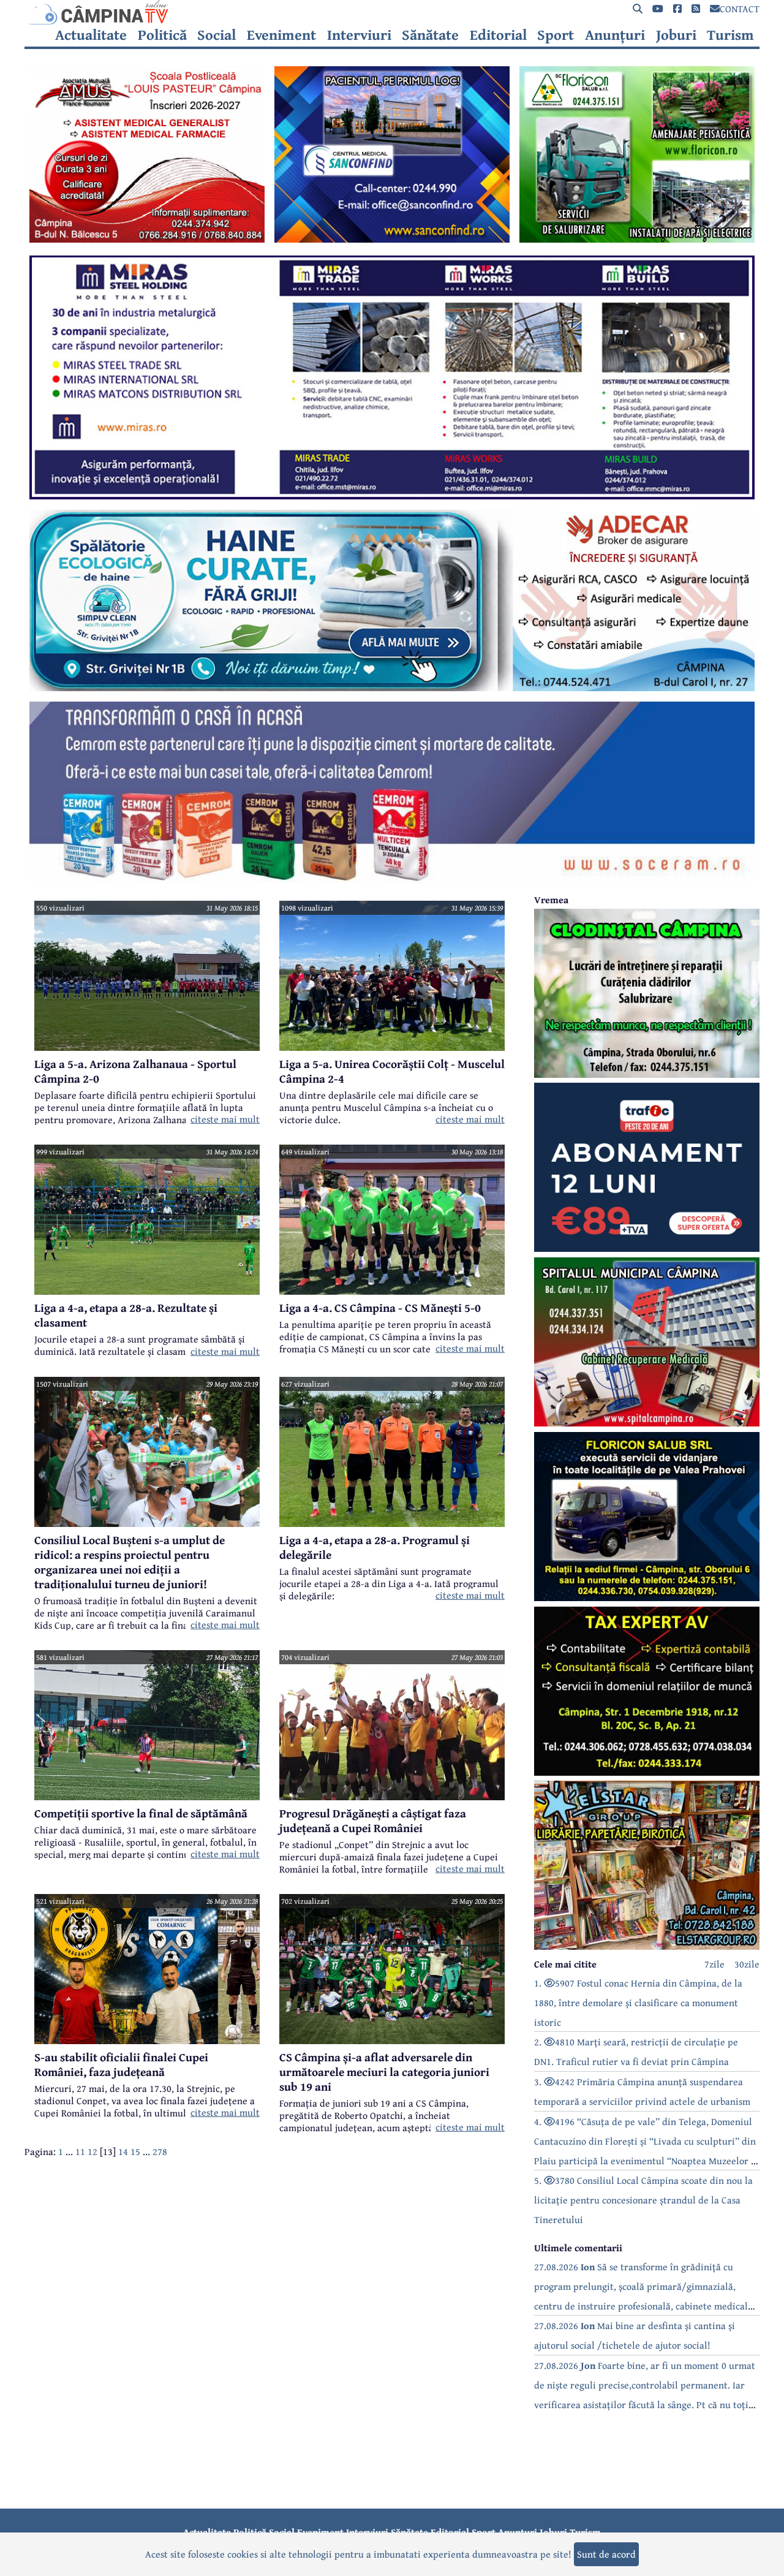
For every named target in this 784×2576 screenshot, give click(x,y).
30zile (747, 1964)
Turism (730, 35)
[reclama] (147, 239)
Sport (556, 35)
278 (160, 2151)
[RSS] (696, 9)
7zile (714, 1964)
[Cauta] (638, 9)
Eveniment (281, 35)
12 (92, 2151)
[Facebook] (677, 9)
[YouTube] (658, 9)
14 (123, 2151)
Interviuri (359, 35)
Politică (162, 35)
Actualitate (91, 35)
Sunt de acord (606, 2554)
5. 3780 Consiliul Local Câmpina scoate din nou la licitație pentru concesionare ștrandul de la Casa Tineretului (643, 2200)
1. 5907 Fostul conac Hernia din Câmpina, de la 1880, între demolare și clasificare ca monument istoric (638, 2002)
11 (80, 2151)
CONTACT (740, 9)
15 (135, 2151)
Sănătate (430, 35)
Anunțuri (615, 35)
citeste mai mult (225, 1119)
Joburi (676, 35)
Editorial (498, 35)
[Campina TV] (392, 12)
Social (217, 35)
